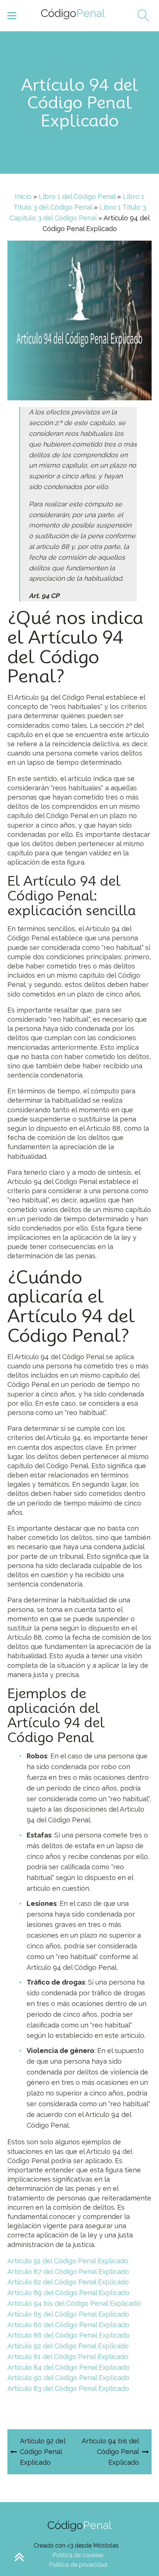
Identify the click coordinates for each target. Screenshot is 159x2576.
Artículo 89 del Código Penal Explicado (68, 2293)
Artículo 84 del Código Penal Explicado (68, 2367)
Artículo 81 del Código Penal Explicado (68, 2357)
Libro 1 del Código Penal (77, 196)
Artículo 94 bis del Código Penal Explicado (74, 2303)
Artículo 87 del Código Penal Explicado (68, 2272)
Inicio (23, 196)
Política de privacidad (78, 2565)
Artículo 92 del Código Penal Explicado (68, 2346)
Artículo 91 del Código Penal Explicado (68, 2261)
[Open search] (141, 16)
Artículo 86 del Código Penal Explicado (68, 2335)
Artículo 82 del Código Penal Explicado (68, 2282)
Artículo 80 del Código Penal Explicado (68, 2325)
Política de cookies (78, 2555)
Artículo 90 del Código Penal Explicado (68, 2378)
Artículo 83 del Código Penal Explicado (68, 2388)
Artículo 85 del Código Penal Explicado (68, 2314)
